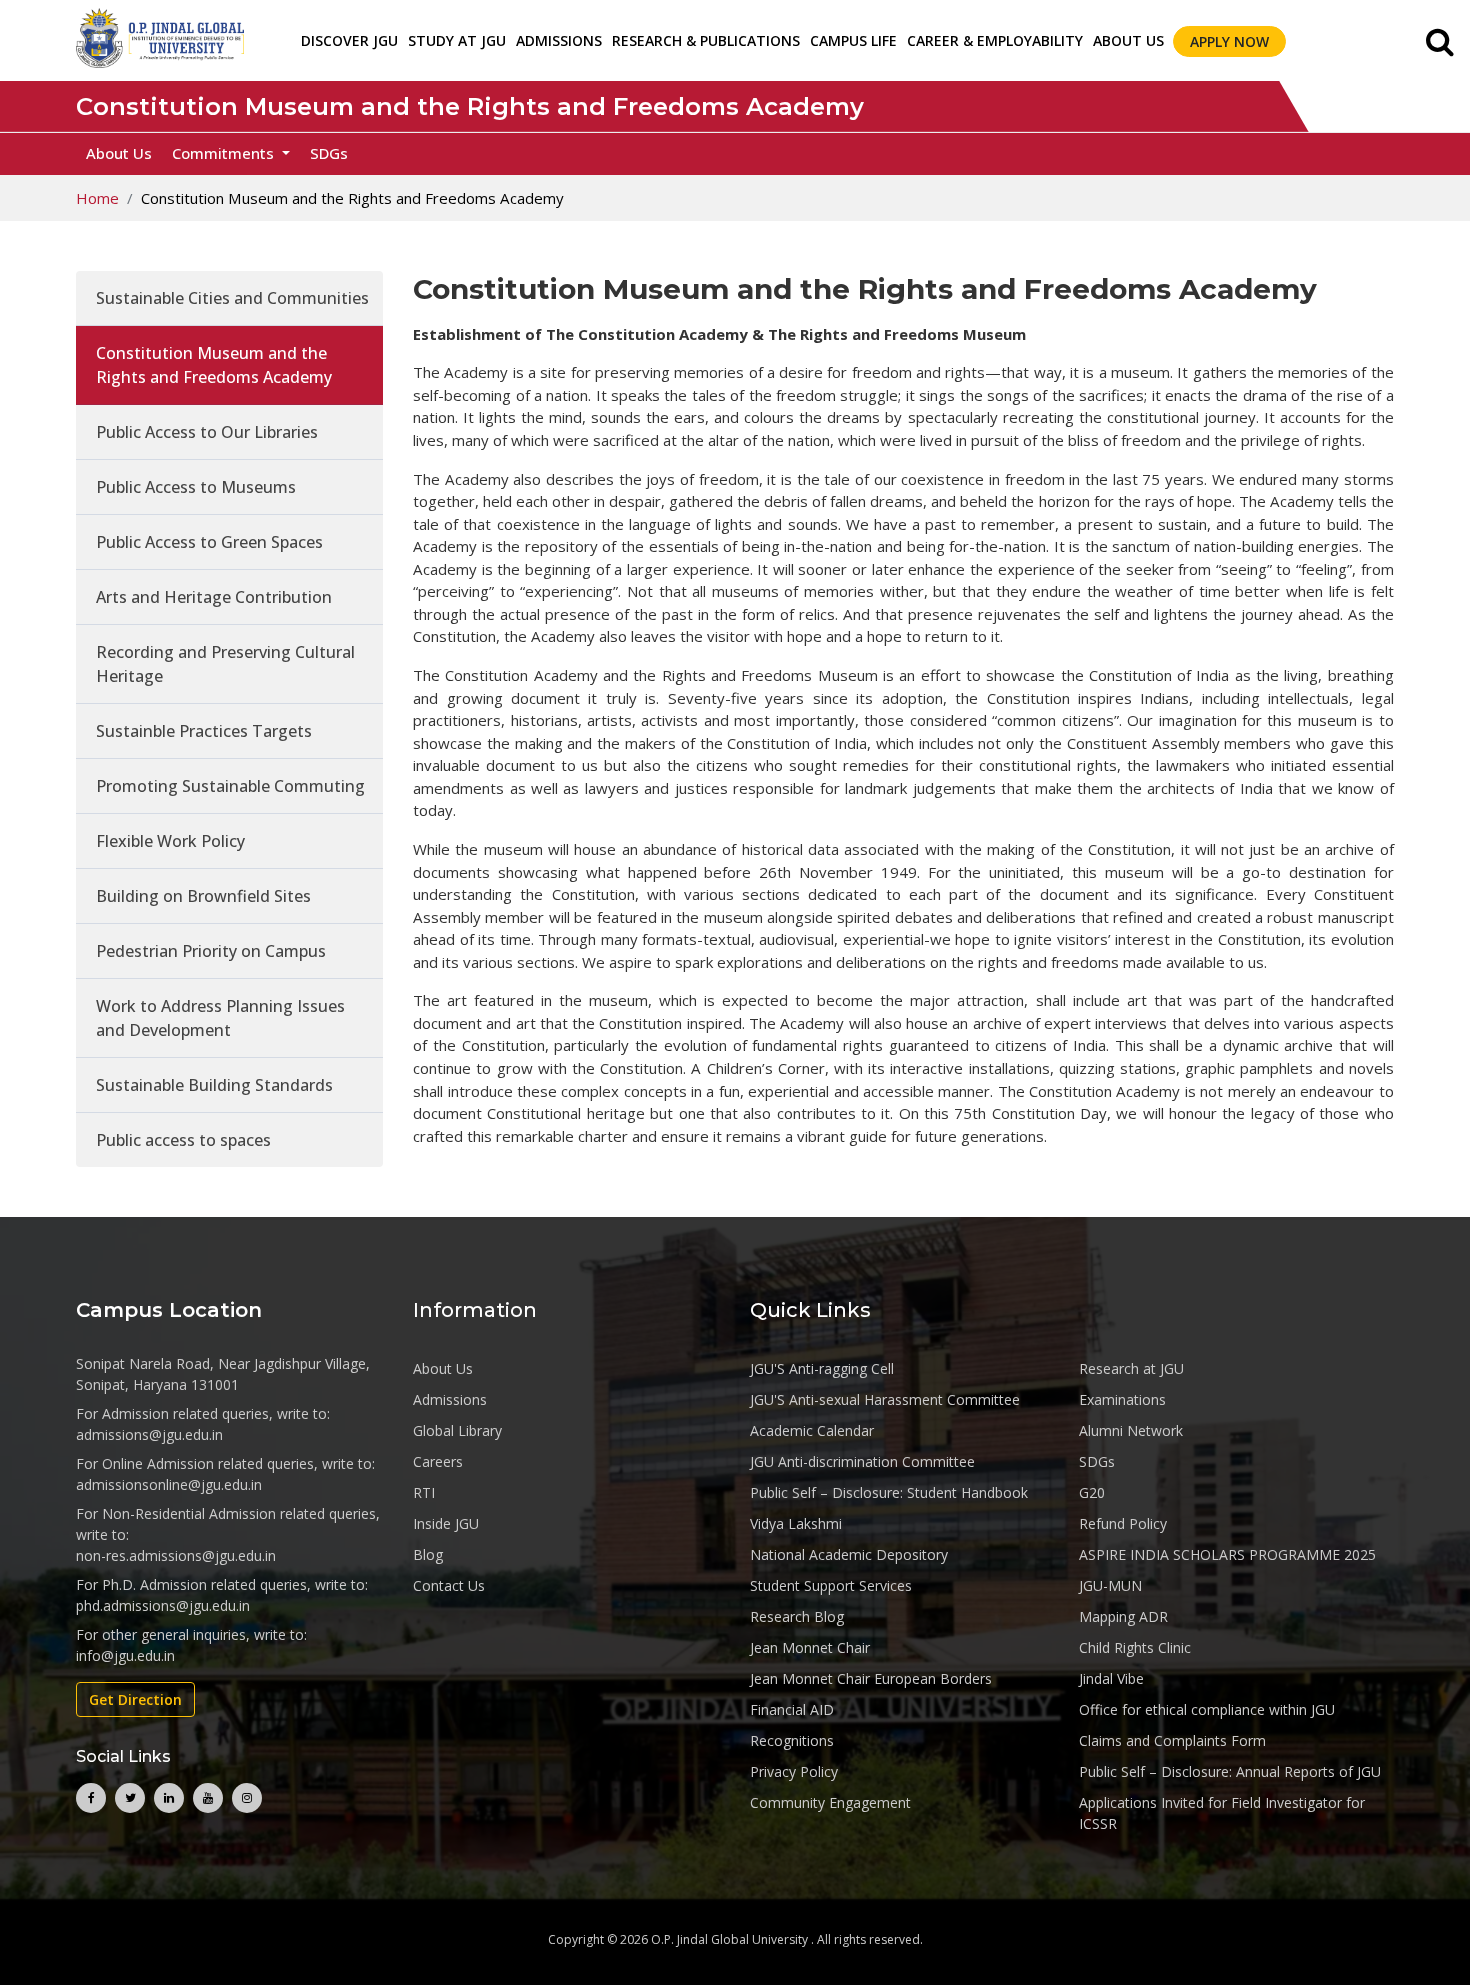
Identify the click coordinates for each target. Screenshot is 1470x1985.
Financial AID (792, 1709)
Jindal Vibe (1111, 1678)
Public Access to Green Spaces (209, 542)
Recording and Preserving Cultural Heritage (225, 664)
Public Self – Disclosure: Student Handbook (889, 1492)
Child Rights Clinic (1135, 1647)
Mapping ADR (1123, 1616)
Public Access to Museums (196, 487)
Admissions (450, 1399)
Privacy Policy (794, 1771)
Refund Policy (1123, 1523)
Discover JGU (349, 40)
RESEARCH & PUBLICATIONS (706, 40)
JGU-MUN (1110, 1585)
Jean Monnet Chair (810, 1647)
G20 (1092, 1492)
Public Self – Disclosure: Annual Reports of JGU (1230, 1771)
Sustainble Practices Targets (204, 731)
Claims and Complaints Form (1172, 1740)
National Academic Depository (849, 1554)
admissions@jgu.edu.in (149, 1434)
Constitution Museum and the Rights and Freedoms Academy (214, 365)
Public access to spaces (183, 1140)
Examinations (1122, 1399)
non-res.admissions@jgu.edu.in (176, 1555)
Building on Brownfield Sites (203, 896)
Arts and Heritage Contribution (214, 597)
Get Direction (135, 1699)
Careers (438, 1461)
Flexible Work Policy (170, 841)
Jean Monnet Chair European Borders (871, 1678)
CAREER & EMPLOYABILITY (995, 40)
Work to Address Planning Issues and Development (220, 1018)
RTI (424, 1492)
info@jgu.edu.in (125, 1655)
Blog (428, 1554)
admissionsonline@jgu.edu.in (169, 1484)
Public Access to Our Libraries (207, 432)
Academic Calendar (812, 1430)
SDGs (329, 153)
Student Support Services (831, 1585)
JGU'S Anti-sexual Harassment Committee (885, 1399)
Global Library (457, 1430)
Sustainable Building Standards (214, 1085)
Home (97, 198)
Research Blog (797, 1616)
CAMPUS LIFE (853, 40)
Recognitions (792, 1740)
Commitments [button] (225, 153)
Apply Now (1229, 41)
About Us (1128, 40)
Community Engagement (830, 1802)
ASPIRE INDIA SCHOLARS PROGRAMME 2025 (1227, 1554)
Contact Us (449, 1585)
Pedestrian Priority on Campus (211, 951)
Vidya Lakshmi (796, 1523)
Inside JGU (446, 1523)
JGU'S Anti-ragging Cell (822, 1368)
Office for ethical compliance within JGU (1207, 1709)
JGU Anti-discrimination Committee (862, 1461)
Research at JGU (1131, 1368)
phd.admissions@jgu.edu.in (163, 1605)
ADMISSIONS (559, 40)
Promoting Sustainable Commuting (230, 786)
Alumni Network (1131, 1430)
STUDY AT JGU (457, 40)
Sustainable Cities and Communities (232, 298)
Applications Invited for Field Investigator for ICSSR (1222, 1813)
